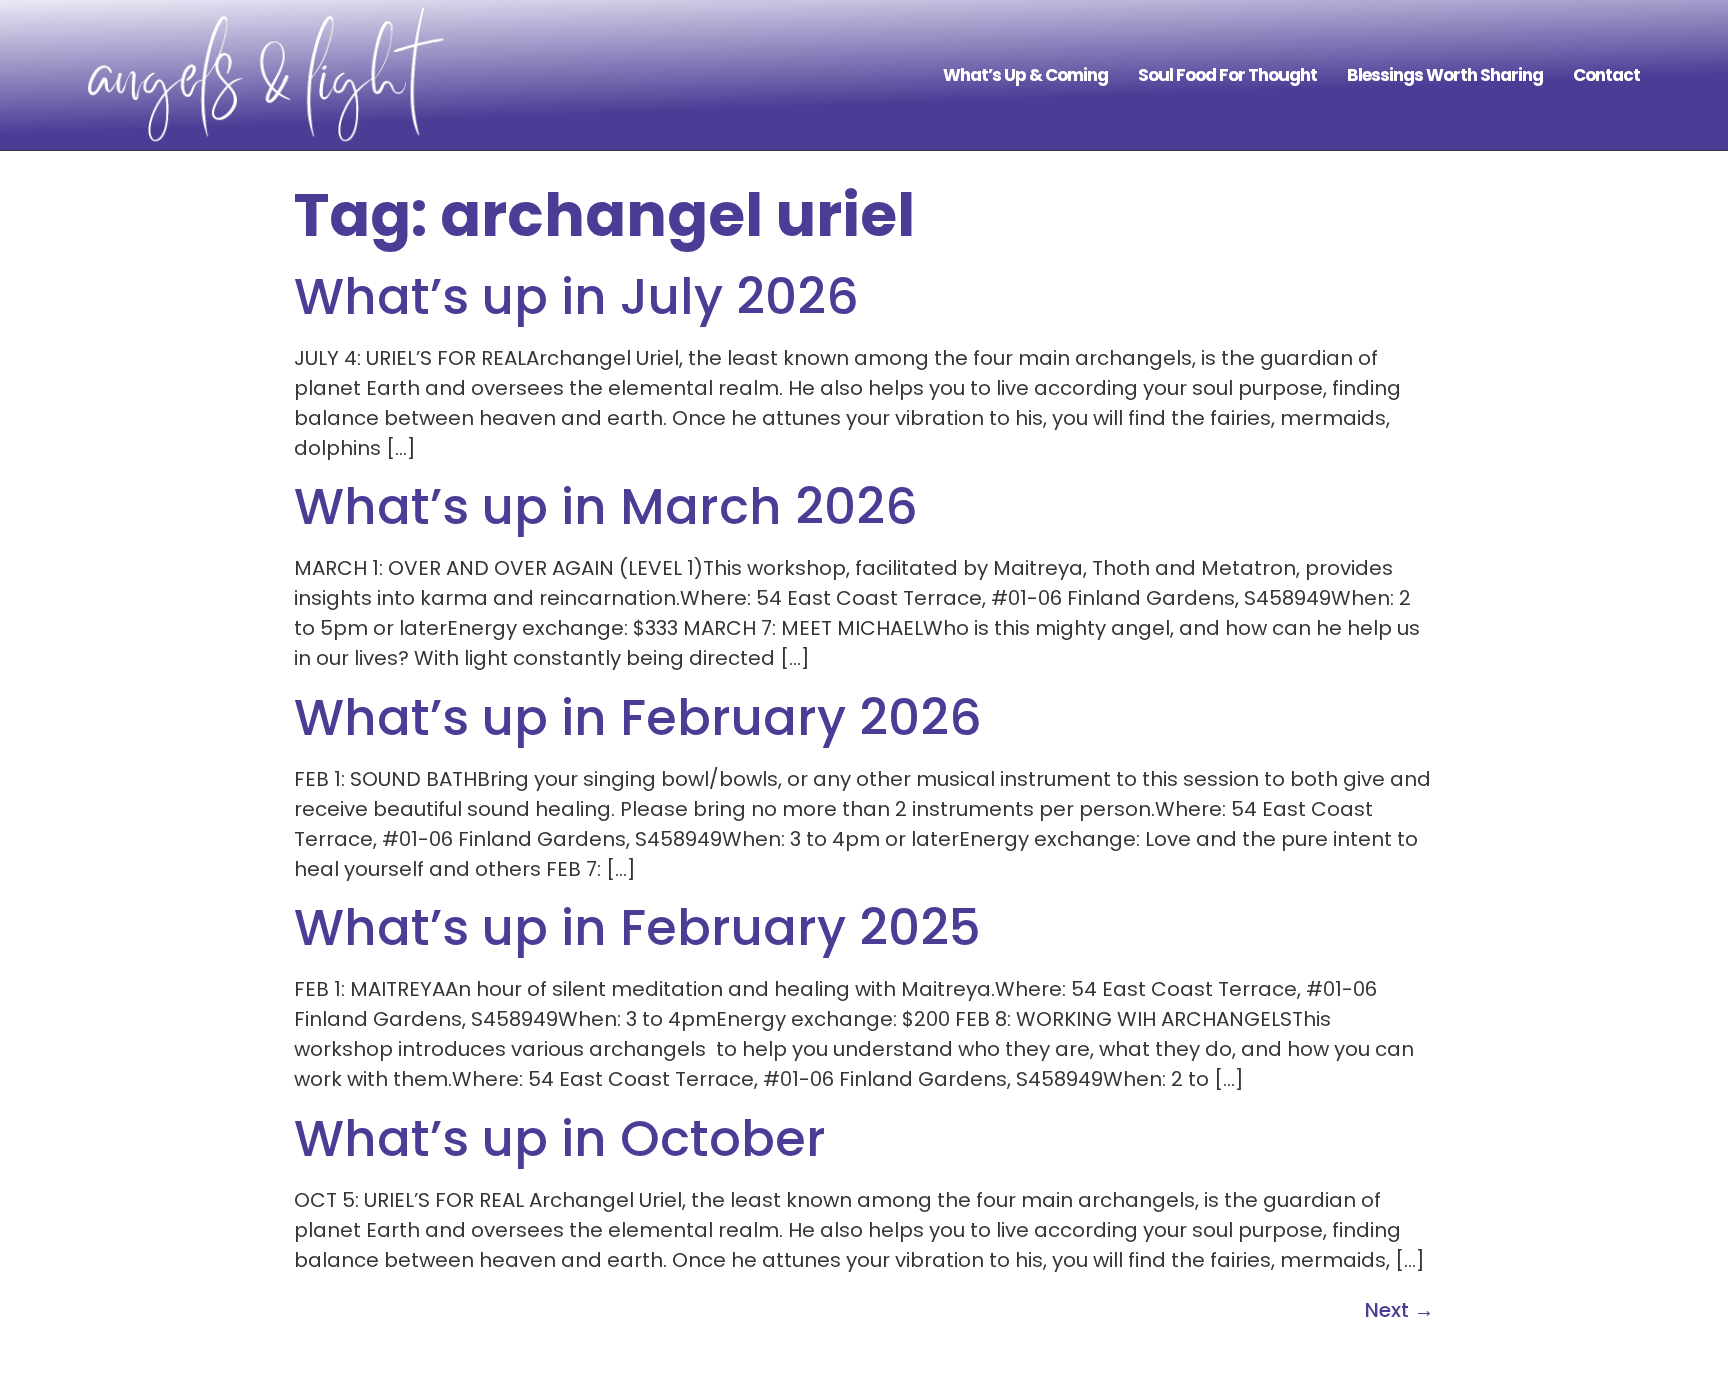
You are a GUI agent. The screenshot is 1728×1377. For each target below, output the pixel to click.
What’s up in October (560, 1138)
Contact (1606, 75)
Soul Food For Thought (1227, 75)
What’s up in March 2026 (606, 506)
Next (1399, 1310)
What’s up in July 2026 (576, 296)
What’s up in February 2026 (638, 717)
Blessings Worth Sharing (1445, 75)
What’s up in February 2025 (637, 927)
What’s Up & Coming (1025, 75)
